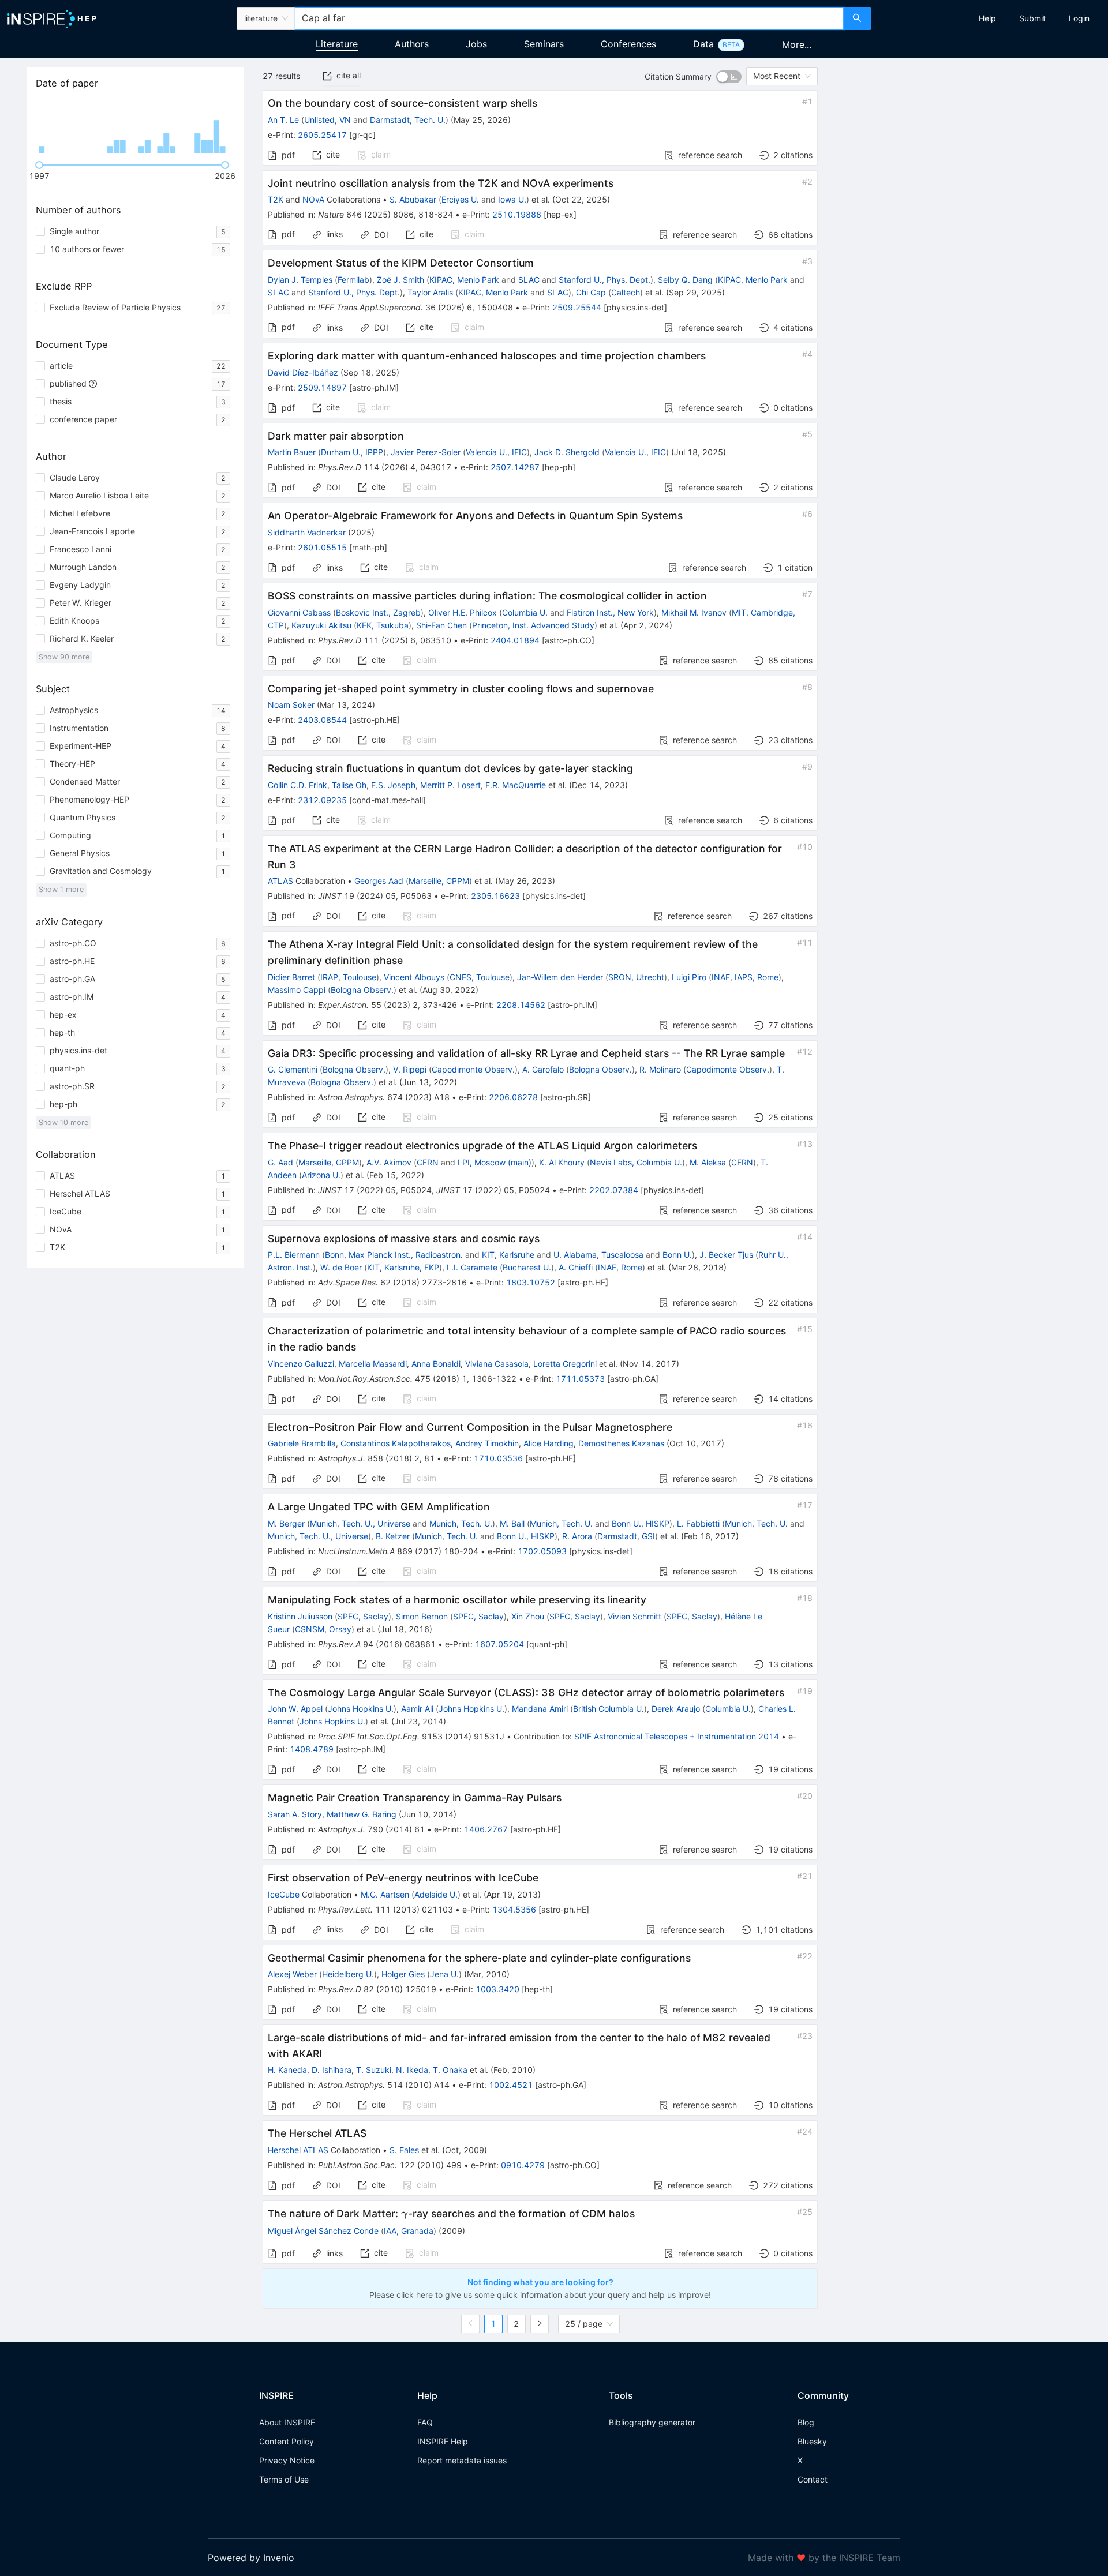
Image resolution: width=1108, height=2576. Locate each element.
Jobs (476, 44)
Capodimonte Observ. (473, 1069)
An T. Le (283, 120)
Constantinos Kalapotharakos (396, 1443)
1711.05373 (580, 1379)
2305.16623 (495, 896)
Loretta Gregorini (565, 1364)
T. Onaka (450, 2070)
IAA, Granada (409, 2231)
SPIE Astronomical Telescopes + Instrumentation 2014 (677, 1736)
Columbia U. (525, 612)
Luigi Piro (689, 977)
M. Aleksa (708, 1162)
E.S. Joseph (393, 785)
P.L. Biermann (294, 1255)
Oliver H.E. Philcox (463, 612)
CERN (428, 1162)
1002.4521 (511, 2085)
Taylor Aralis (430, 292)
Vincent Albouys (414, 977)
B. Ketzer (393, 1536)
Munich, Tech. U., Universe (360, 1523)
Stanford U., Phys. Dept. (604, 280)
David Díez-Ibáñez (303, 372)
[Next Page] (540, 2324)
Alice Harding (549, 1443)
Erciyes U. (460, 199)
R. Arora (577, 1536)
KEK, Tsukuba (383, 625)
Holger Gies (403, 1974)
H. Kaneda (287, 2070)
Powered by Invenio (251, 2558)
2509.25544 (577, 307)
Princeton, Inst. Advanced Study (533, 625)
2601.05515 (322, 547)
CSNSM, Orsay (323, 1629)
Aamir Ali (417, 1709)
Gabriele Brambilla (302, 1443)
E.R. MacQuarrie (516, 785)
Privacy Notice (287, 2460)
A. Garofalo (543, 1069)
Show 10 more (63, 1122)
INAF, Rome (620, 1267)
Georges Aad (379, 881)
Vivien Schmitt (635, 1616)
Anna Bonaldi (436, 1364)
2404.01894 (515, 640)
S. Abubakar (413, 199)
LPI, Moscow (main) (495, 1162)
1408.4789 (312, 1749)
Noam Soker (291, 705)
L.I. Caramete (472, 1267)
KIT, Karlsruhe (508, 1255)
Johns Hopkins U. (361, 1709)
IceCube (284, 1894)
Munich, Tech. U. (461, 1523)
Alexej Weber (292, 1974)
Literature (337, 44)
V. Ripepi (410, 1069)
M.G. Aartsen (385, 1894)
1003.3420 (497, 1989)
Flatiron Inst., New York (610, 612)
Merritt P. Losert (450, 785)
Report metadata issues (462, 2460)
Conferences (628, 44)
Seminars (544, 44)
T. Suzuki (374, 2070)
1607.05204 (499, 1644)
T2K (276, 199)
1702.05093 (542, 1551)
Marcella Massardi (373, 1364)
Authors (412, 44)
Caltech (626, 292)
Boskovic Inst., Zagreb (378, 612)
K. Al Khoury (562, 1162)
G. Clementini (293, 1069)
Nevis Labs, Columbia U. (636, 1162)
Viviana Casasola (497, 1364)
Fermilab (353, 280)
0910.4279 (523, 2165)
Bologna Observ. (362, 990)
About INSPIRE (287, 2422)
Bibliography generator (652, 2422)
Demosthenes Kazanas (621, 1443)
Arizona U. (321, 1175)
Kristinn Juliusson (300, 1616)
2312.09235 (322, 800)
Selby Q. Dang (685, 280)
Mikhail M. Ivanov (694, 612)
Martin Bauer (292, 452)
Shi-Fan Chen (441, 625)
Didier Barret (291, 977)
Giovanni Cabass (299, 612)
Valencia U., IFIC (496, 452)
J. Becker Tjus (726, 1255)
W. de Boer (341, 1267)
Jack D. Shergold (567, 452)
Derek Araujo (676, 1709)
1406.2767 (486, 1829)
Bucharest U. (527, 1267)
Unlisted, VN (327, 120)
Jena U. (444, 1974)
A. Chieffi (576, 1267)
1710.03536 (498, 1458)
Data (703, 44)
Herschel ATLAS (298, 2150)
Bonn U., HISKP (641, 1523)
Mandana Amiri (540, 1709)
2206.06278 (513, 1097)
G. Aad (280, 1162)
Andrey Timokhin (487, 1443)
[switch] (729, 77)
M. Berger (286, 1523)
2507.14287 (515, 467)
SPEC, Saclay (363, 1616)
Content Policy (287, 2441)
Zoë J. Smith (400, 280)
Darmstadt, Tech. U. (408, 120)
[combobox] (569, 18)
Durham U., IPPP (352, 452)
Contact (813, 2479)
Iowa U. (512, 199)
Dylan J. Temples (300, 280)
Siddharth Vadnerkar (307, 532)
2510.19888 (517, 214)
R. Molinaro (660, 1069)
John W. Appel (295, 1709)
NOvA (313, 199)
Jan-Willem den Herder (560, 977)
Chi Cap (591, 292)
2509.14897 (322, 387)
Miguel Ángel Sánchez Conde (323, 2231)
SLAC (529, 280)
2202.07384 (614, 1190)
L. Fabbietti (698, 1523)
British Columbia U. (609, 1709)
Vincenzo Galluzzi (301, 1364)
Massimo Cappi (297, 990)
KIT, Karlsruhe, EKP (403, 1267)
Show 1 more (61, 889)
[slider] (39, 165)
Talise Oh (349, 785)
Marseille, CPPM (439, 881)
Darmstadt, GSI (626, 1536)
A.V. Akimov (389, 1162)
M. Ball (512, 1523)
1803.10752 (531, 1282)
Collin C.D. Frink (297, 785)
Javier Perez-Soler (426, 452)
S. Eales (404, 2150)
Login (1079, 18)
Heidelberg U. (348, 1974)
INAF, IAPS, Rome (745, 977)
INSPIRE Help (443, 2441)
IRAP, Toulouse (348, 977)
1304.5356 (514, 1909)
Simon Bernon (422, 1616)
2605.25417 (322, 135)
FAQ (425, 2422)
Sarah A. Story (295, 1814)
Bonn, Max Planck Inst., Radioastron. (394, 1255)
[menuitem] (987, 18)
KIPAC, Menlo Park (464, 280)
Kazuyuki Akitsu (321, 625)
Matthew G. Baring (362, 1814)
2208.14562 (521, 1005)
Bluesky (812, 2441)
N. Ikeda (412, 2070)
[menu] (991, 18)
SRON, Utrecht (636, 977)
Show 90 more (64, 657)
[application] (135, 127)
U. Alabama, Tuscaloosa (598, 1255)
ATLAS (280, 881)
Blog (806, 2422)
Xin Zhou (528, 1616)
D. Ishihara (332, 2070)
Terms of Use (284, 2479)
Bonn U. (677, 1255)
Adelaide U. (436, 1894)
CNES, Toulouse (480, 977)
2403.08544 (322, 720)
